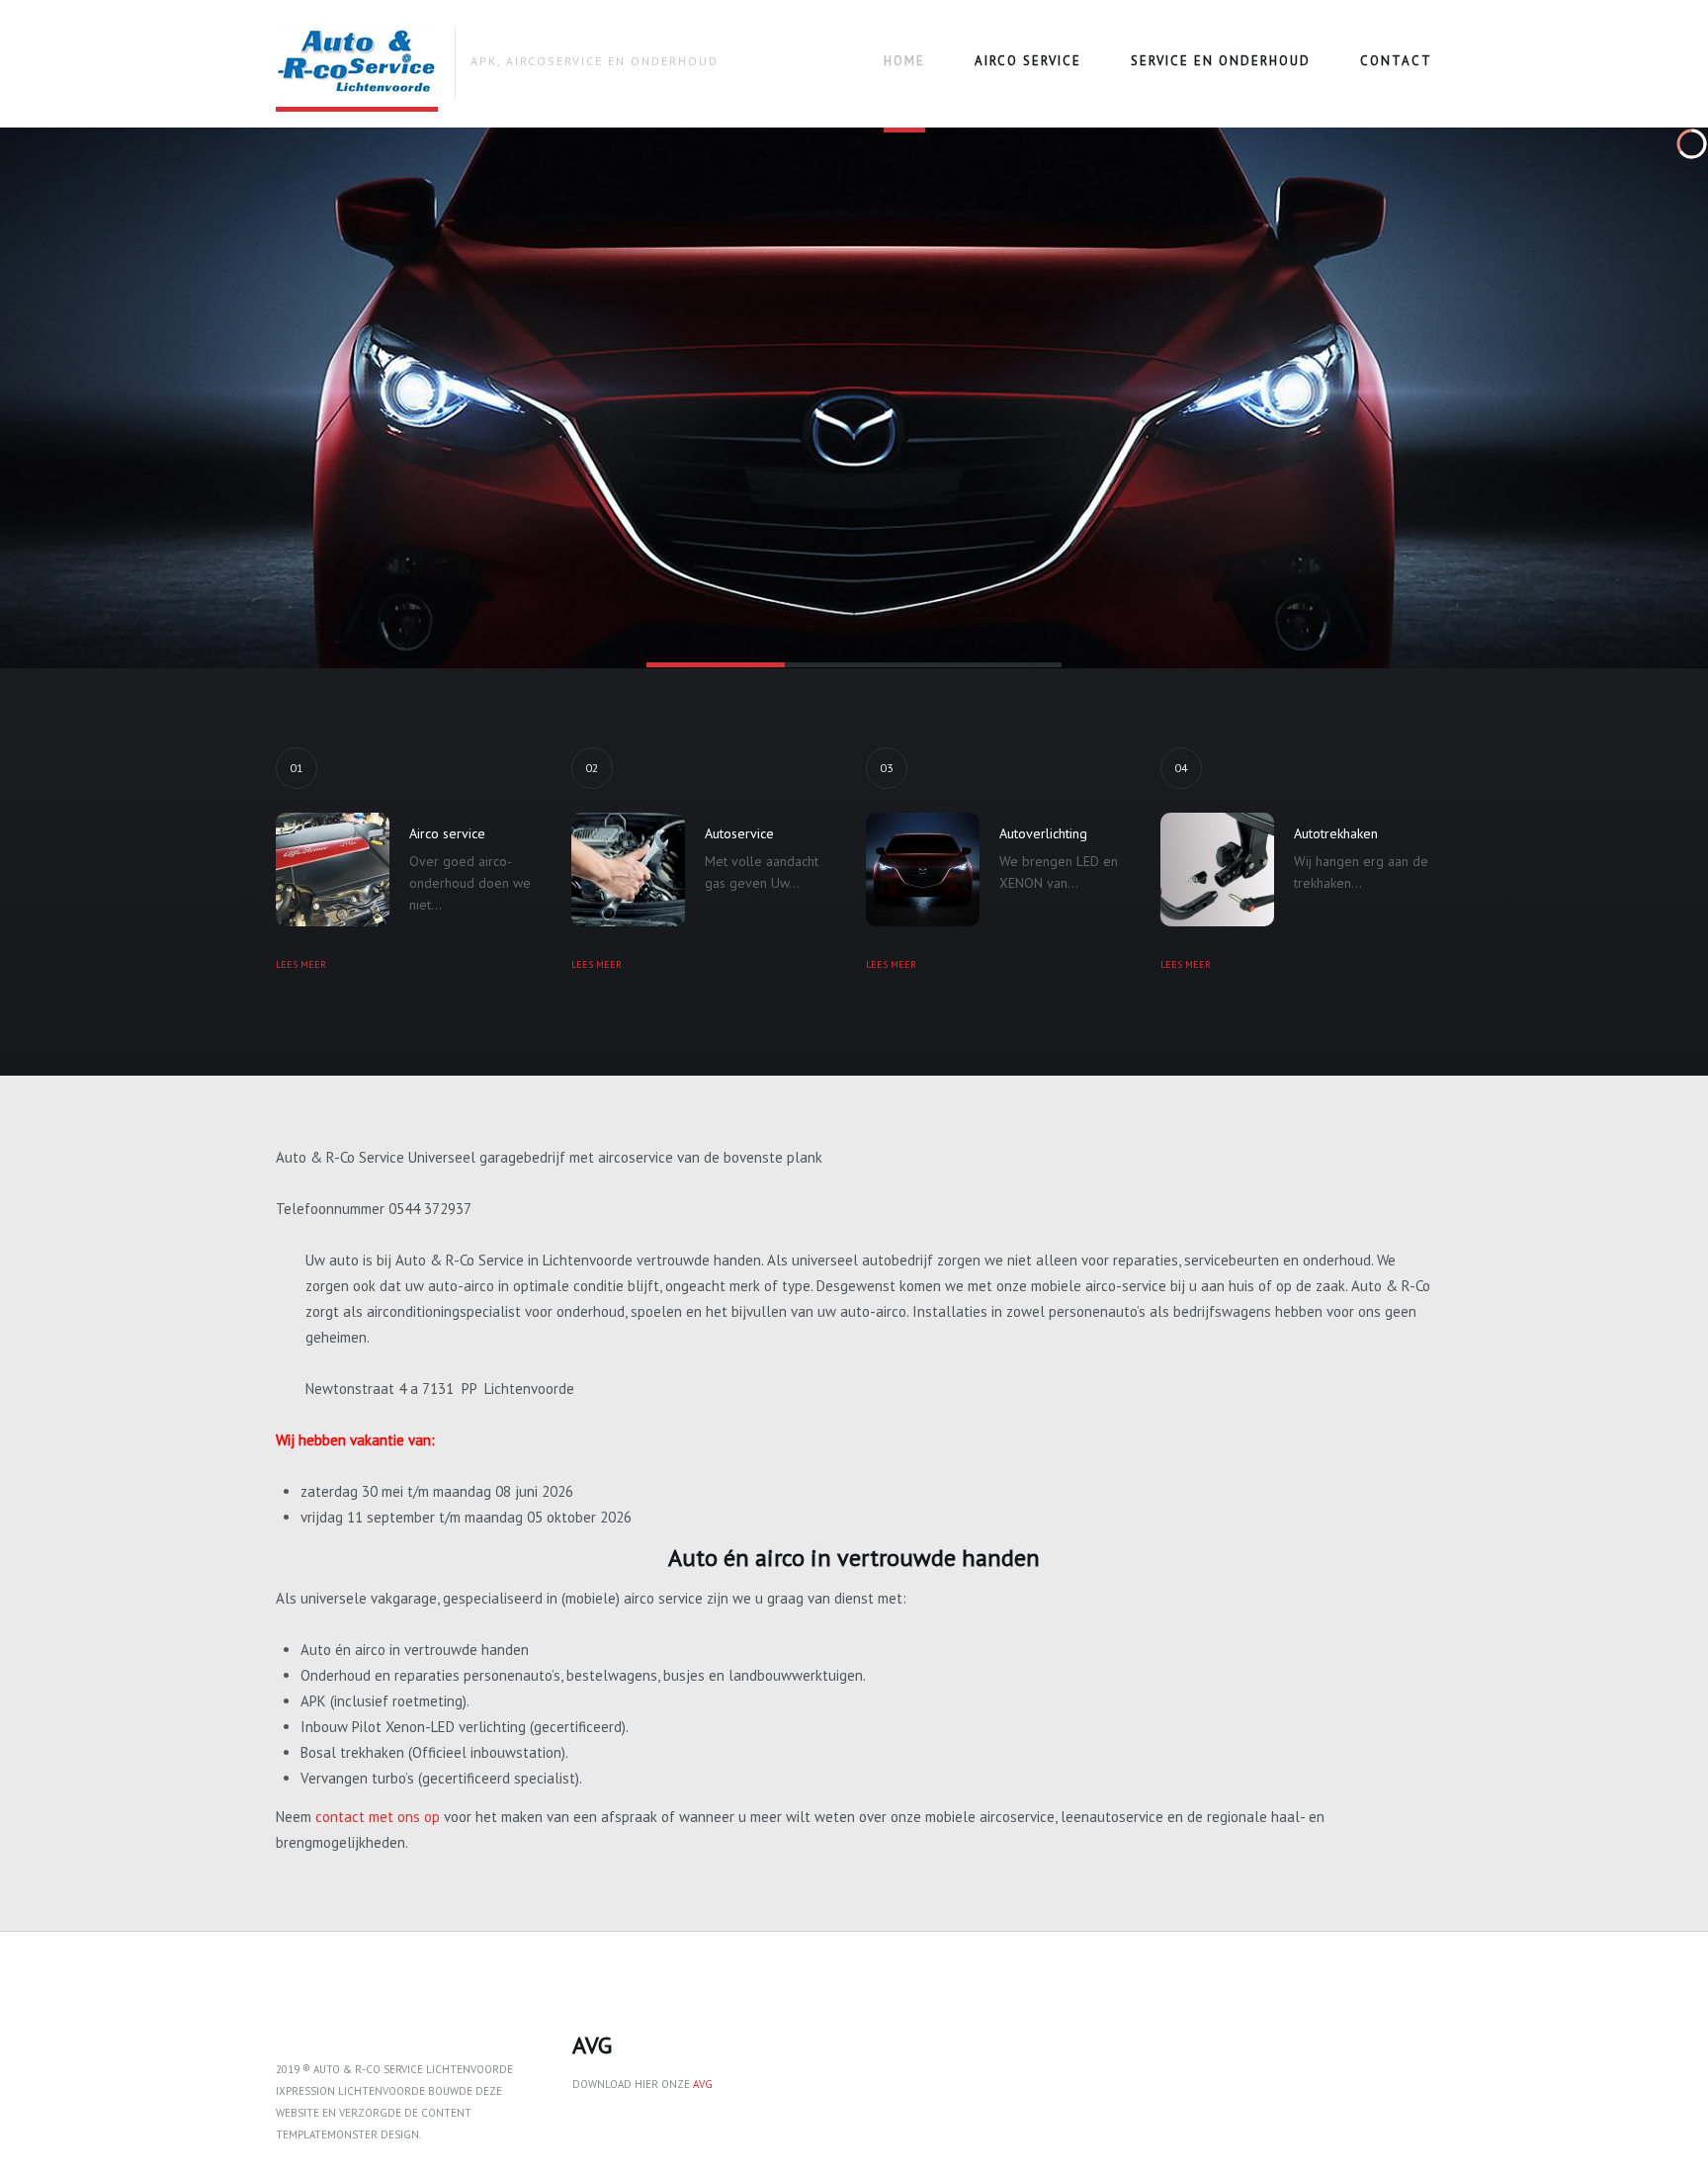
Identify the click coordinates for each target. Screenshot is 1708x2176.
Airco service (1028, 61)
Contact (1396, 61)
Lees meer (301, 964)
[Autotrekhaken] (1217, 870)
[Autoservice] (628, 870)
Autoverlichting (1043, 833)
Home (904, 61)
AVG (703, 2084)
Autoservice (739, 833)
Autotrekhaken (1336, 833)
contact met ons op (378, 1817)
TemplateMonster (327, 2134)
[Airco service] (333, 870)
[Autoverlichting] (923, 870)
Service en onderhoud (1221, 61)
